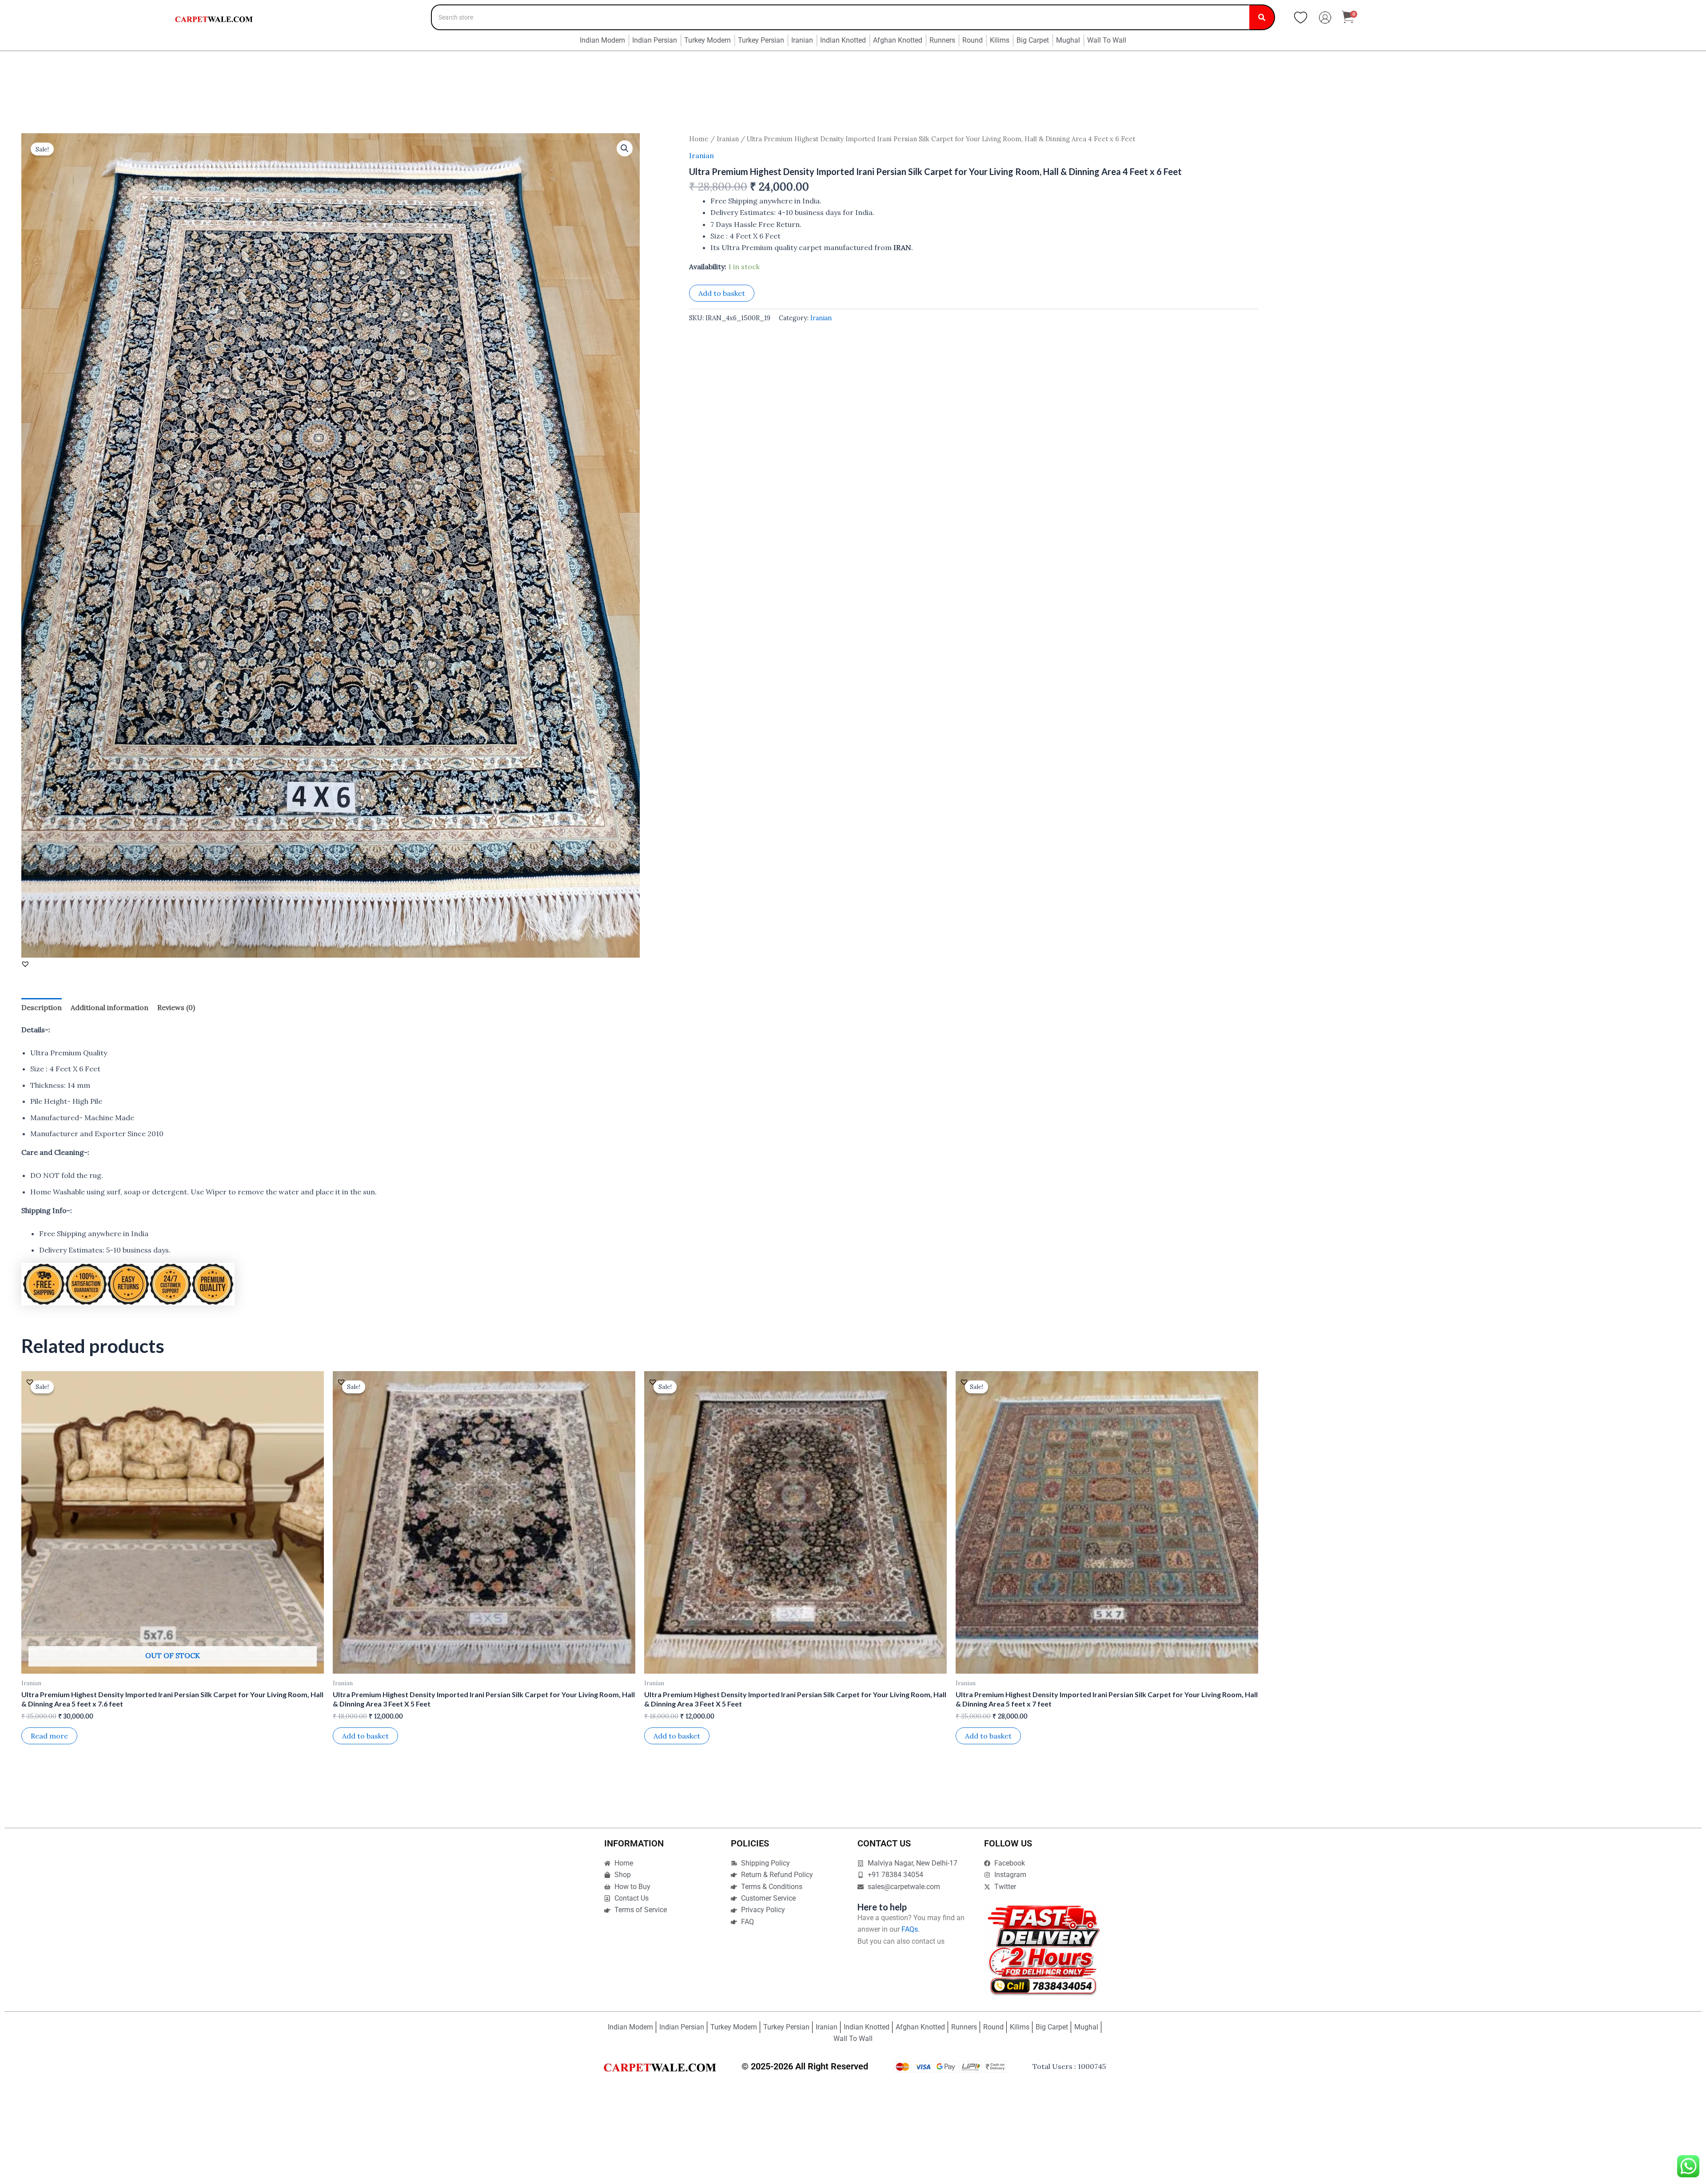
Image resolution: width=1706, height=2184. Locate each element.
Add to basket (722, 293)
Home (699, 139)
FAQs (910, 1929)
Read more (49, 1736)
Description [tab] (42, 1007)
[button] (625, 148)
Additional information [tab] (110, 1007)
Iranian (728, 139)
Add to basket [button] (365, 1736)
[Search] (1262, 17)
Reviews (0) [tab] (176, 1007)
